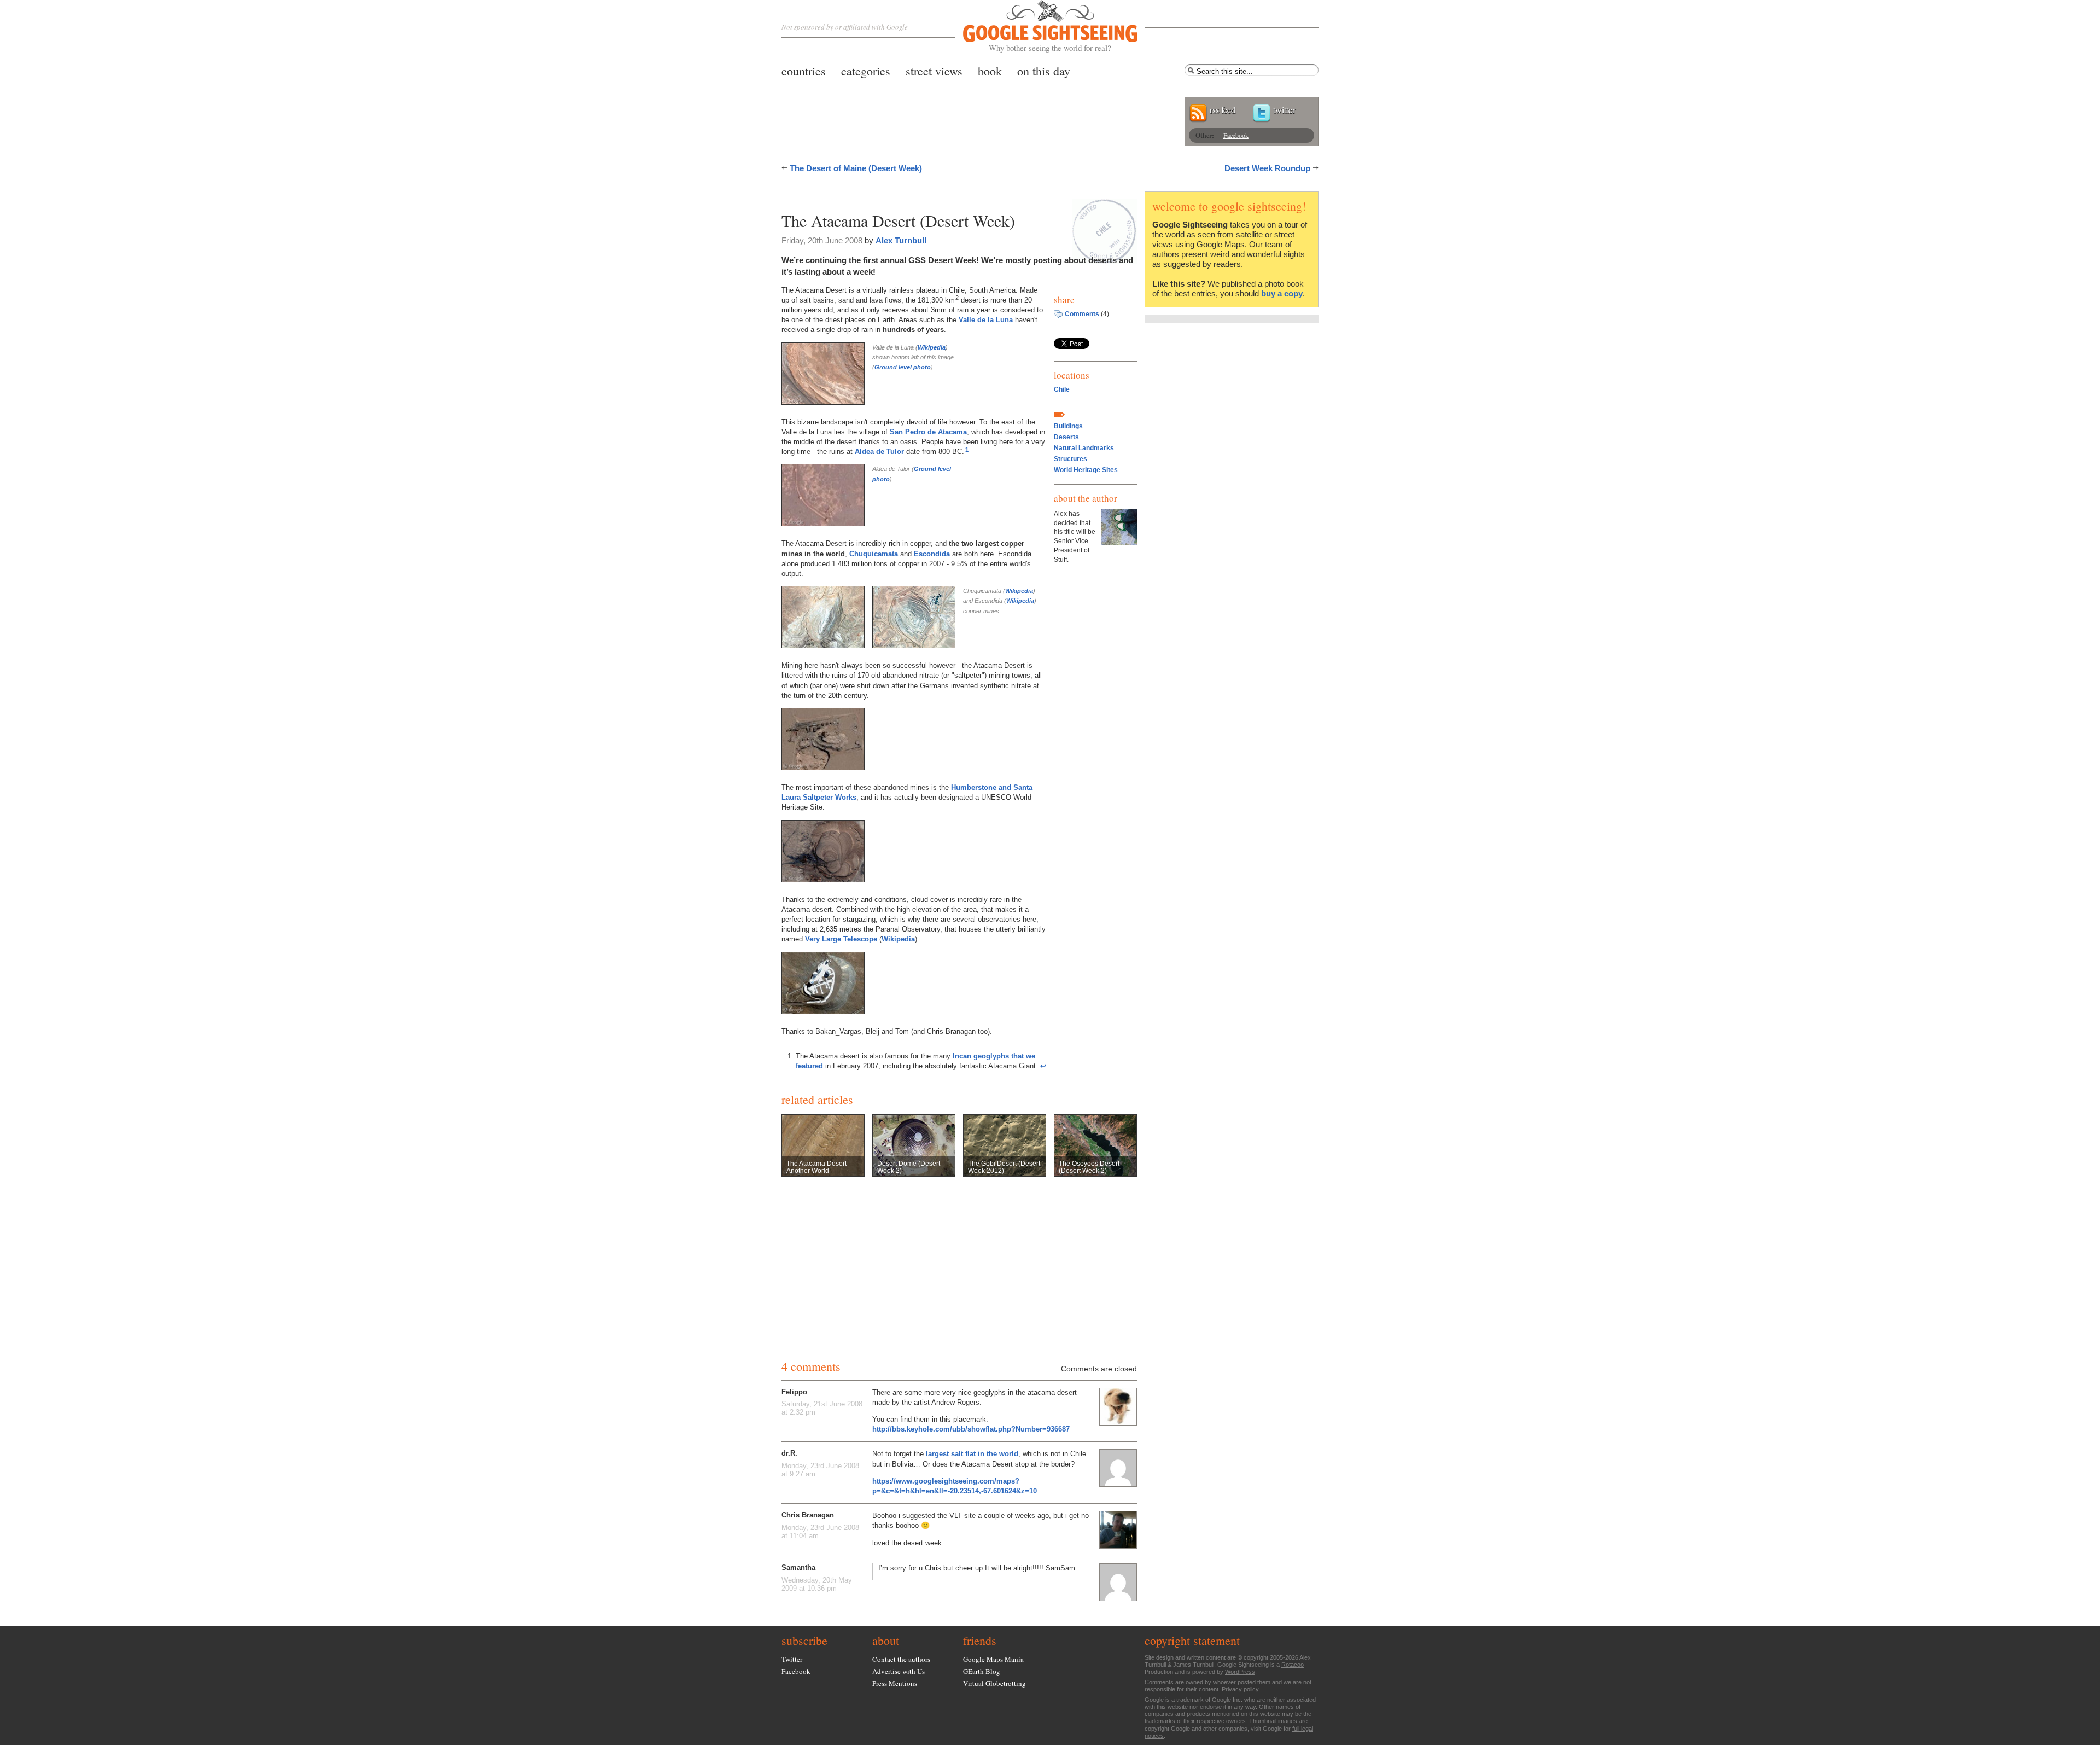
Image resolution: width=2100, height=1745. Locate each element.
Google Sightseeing (1037, 27)
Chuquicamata (874, 554)
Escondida (932, 554)
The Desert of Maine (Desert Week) (856, 168)
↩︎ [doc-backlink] (1043, 1066)
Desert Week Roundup (1267, 168)
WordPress (1240, 1672)
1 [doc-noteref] (967, 450)
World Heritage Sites (1086, 470)
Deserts (1066, 437)
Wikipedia (932, 347)
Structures (1071, 459)
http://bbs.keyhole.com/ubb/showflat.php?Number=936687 (971, 1429)
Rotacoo (1293, 1665)
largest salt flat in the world (972, 1454)
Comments (1082, 314)
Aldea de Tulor (879, 452)
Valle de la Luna (986, 320)
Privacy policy (1240, 1689)
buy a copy (1282, 293)
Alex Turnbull (901, 240)
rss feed (1223, 110)
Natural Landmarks (1084, 448)
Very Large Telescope (841, 939)
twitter (1284, 110)
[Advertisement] (909, 196)
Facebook (1236, 135)
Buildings (1068, 426)
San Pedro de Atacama (928, 432)
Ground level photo (903, 367)
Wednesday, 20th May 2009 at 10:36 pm (817, 1584)
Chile (1062, 389)
